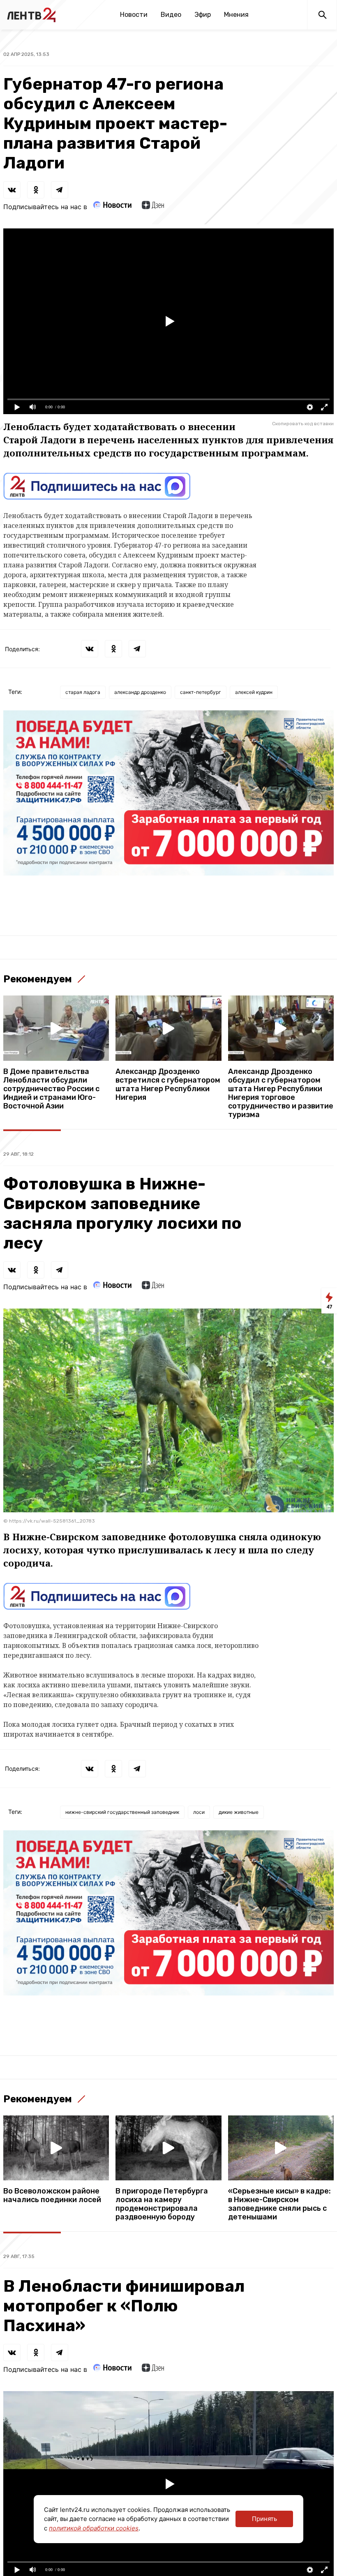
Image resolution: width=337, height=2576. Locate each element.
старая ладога (83, 692)
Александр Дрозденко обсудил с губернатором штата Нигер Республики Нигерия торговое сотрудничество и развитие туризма (281, 1093)
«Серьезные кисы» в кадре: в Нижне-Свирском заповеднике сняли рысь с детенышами (279, 2204)
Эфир (203, 15)
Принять (264, 2519)
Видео (171, 15)
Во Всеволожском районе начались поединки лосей (52, 2196)
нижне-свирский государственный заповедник (122, 1812)
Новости (134, 15)
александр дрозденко (140, 692)
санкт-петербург (201, 692)
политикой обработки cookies (94, 2528)
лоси (199, 1812)
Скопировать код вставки (303, 424)
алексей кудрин (254, 692)
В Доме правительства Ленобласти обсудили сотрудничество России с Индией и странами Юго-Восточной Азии (51, 1089)
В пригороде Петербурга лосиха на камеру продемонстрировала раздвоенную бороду (162, 2204)
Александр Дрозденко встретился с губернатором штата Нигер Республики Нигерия (168, 1085)
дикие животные (239, 1812)
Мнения (236, 15)
